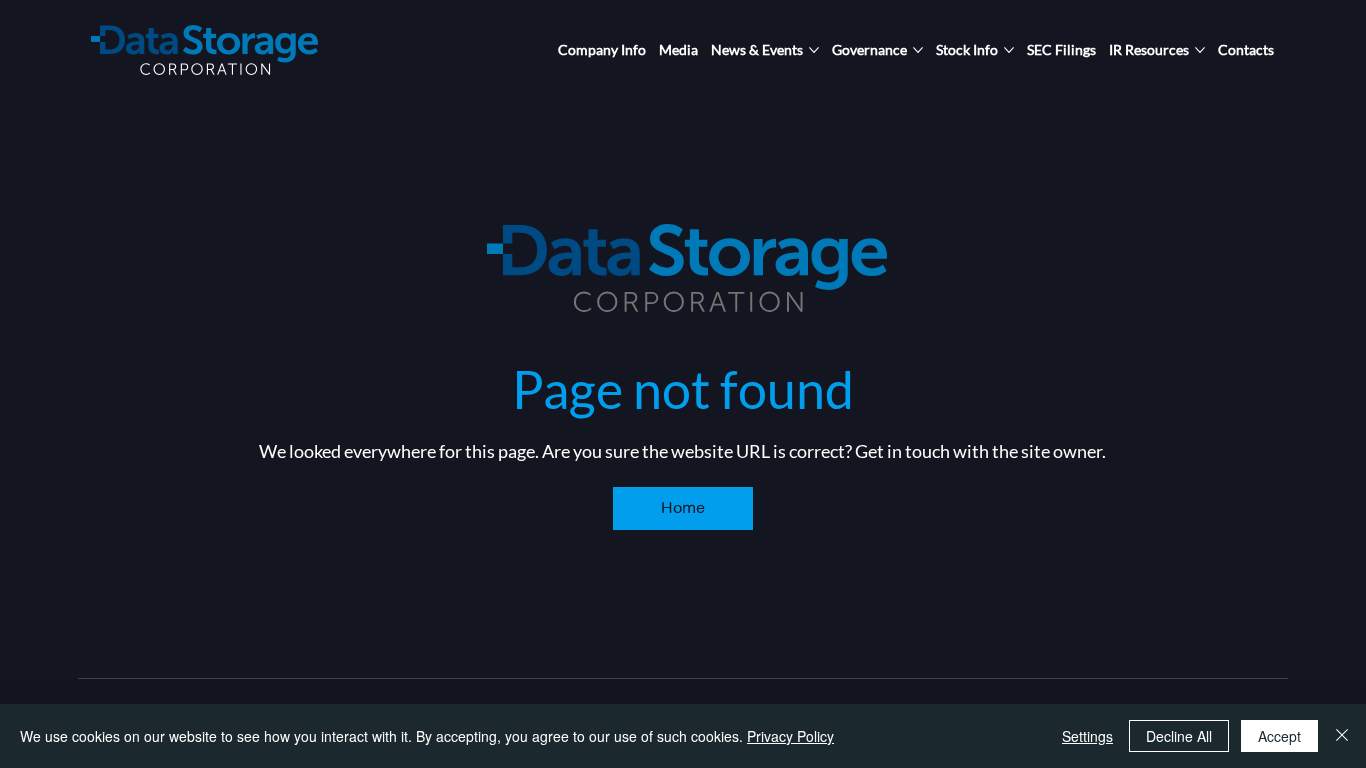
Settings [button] (1087, 736)
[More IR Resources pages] (1200, 50)
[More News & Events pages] (814, 50)
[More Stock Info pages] (1009, 50)
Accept (1279, 736)
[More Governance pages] (918, 50)
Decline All (1179, 736)
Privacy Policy (790, 736)
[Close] (1342, 736)
